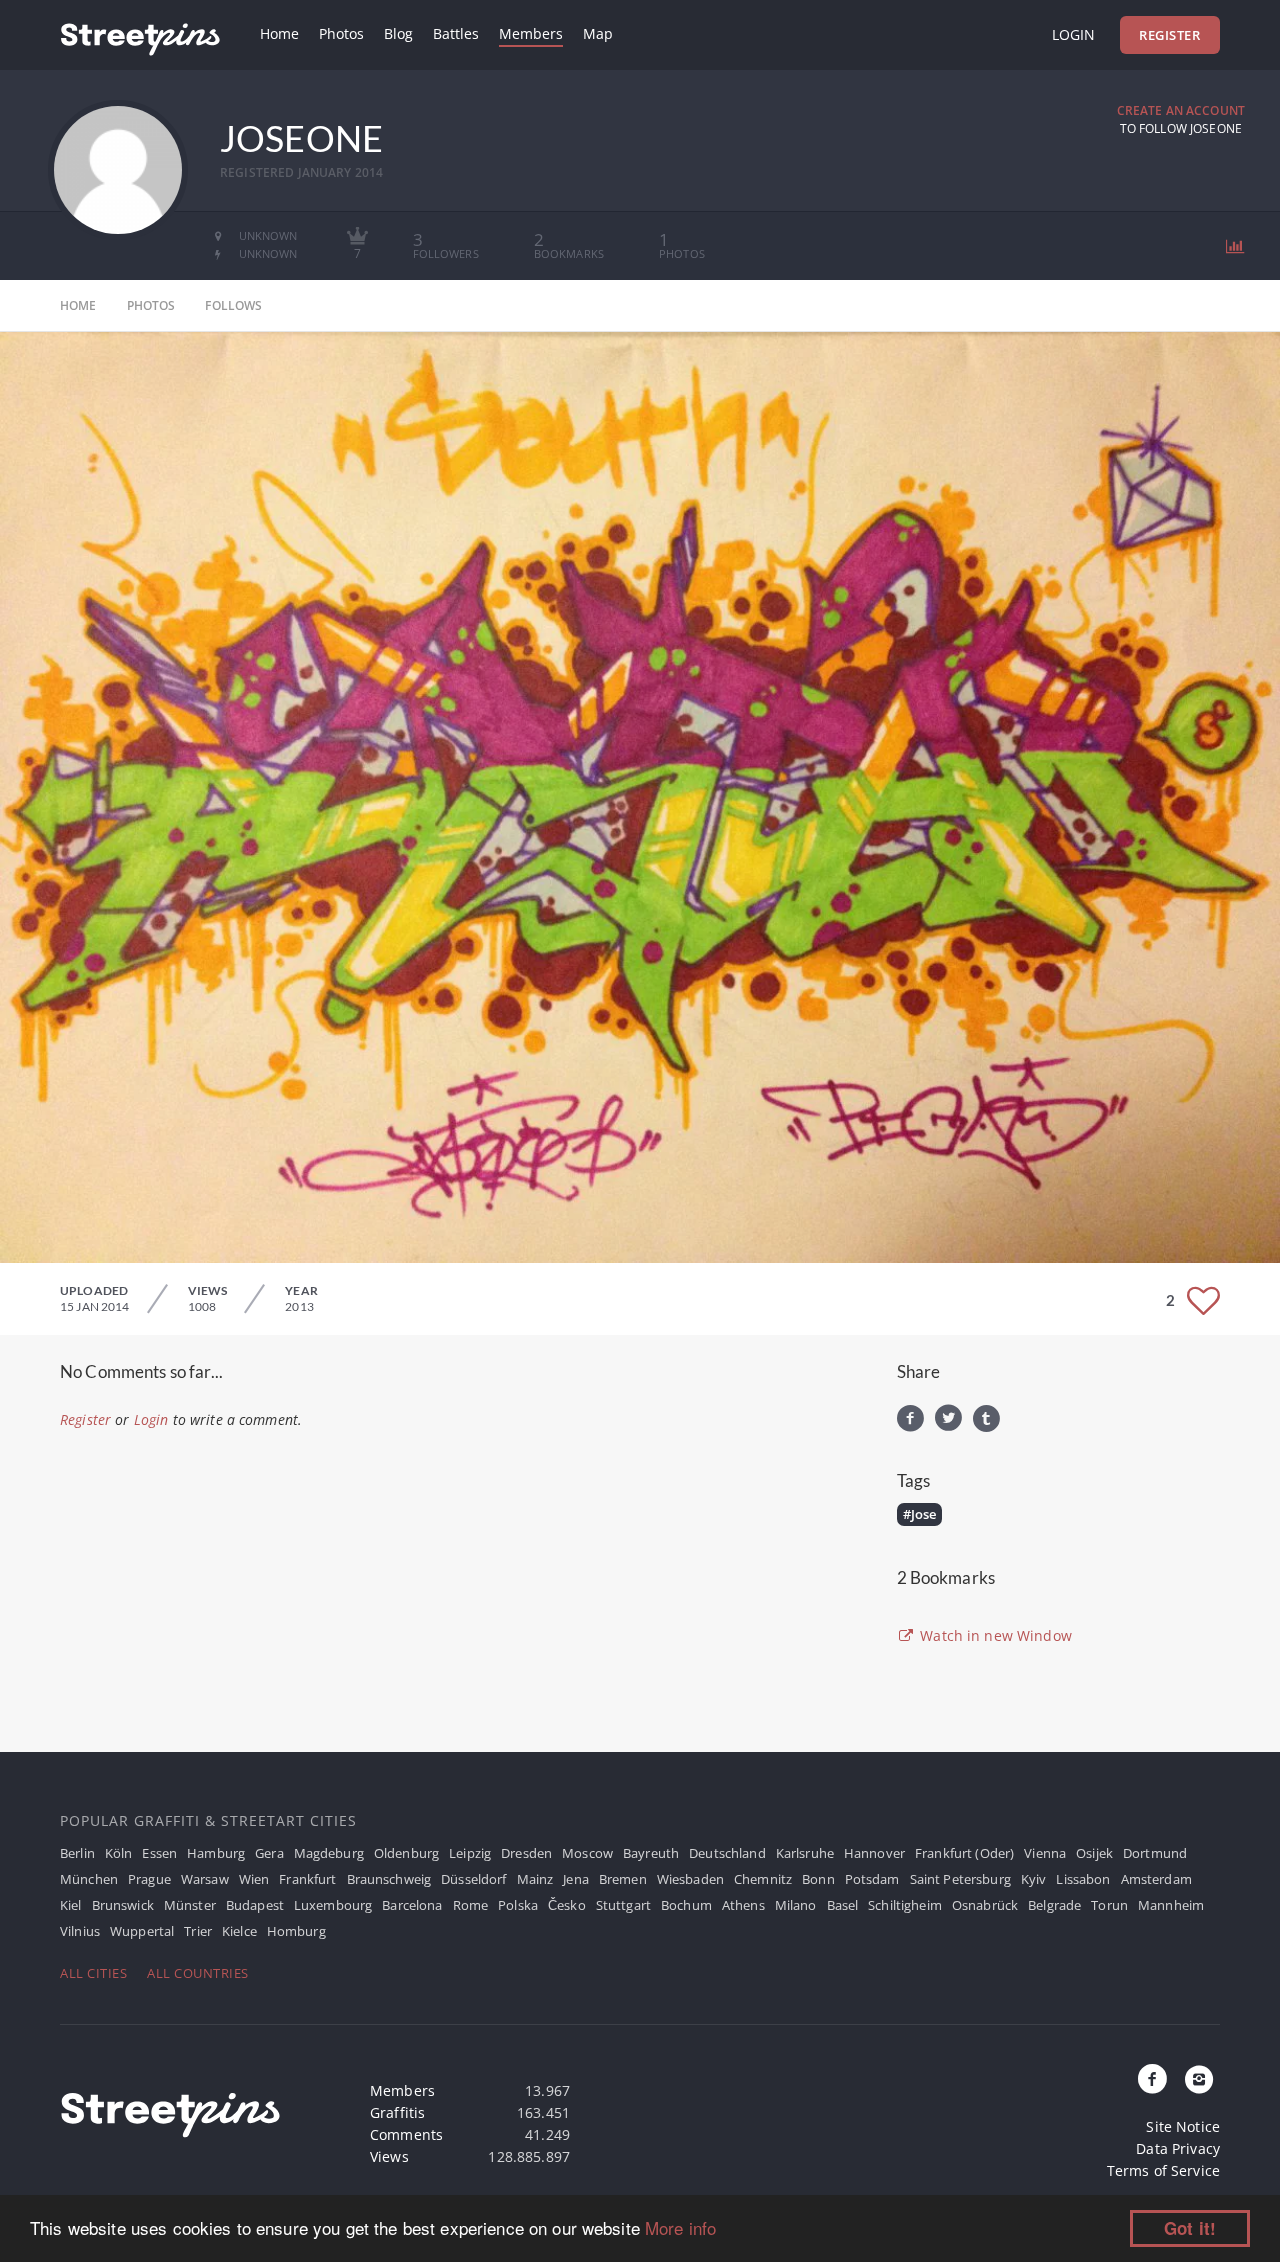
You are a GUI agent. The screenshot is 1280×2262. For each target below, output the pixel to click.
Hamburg (216, 1853)
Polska (518, 1905)
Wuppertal (142, 1931)
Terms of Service (1163, 2170)
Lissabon (1083, 1879)
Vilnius (80, 1931)
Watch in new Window (994, 1635)
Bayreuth (651, 1853)
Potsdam (872, 1879)
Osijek (1094, 1853)
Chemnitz (763, 1879)
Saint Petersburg (960, 1879)
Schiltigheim (905, 1905)
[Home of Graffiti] (140, 35)
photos (151, 305)
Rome (471, 1905)
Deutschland (727, 1853)
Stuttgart (623, 1905)
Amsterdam (1156, 1879)
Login (1073, 34)
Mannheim (1171, 1905)
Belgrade (1054, 1905)
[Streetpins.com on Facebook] (1153, 2080)
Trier (198, 1931)
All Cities (93, 1973)
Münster (190, 1905)
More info (680, 2227)
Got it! (1190, 2228)
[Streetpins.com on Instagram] (1199, 2080)
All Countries (198, 1973)
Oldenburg (406, 1853)
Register (1169, 35)
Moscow (587, 1853)
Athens (743, 1905)
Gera (269, 1853)
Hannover (874, 1853)
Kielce (239, 1931)
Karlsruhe (805, 1853)
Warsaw (205, 1879)
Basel (843, 1905)
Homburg (296, 1931)
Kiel (71, 1905)
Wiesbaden (690, 1879)
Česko (567, 1905)
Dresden (526, 1853)
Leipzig (470, 1853)
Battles (456, 33)
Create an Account (1181, 110)
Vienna (1045, 1853)
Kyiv (1034, 1879)
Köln (119, 1853)
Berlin (77, 1853)
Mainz (535, 1879)
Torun (1109, 1905)
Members (531, 33)
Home (279, 33)
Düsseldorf (473, 1879)
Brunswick (123, 1905)
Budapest (255, 1905)
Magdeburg (329, 1853)
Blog (398, 33)
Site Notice (1183, 2126)
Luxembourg (333, 1905)
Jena (576, 1879)
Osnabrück (985, 1905)
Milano (796, 1905)
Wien (254, 1879)
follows (233, 305)
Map (598, 33)
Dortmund (1155, 1853)
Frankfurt (307, 1879)
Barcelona (412, 1905)
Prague (149, 1879)
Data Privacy (1178, 2148)
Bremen (623, 1879)
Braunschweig (389, 1879)
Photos (341, 33)
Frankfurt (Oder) (964, 1853)
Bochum (686, 1905)
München (89, 1879)
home (78, 305)
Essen (159, 1853)
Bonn (818, 1879)
